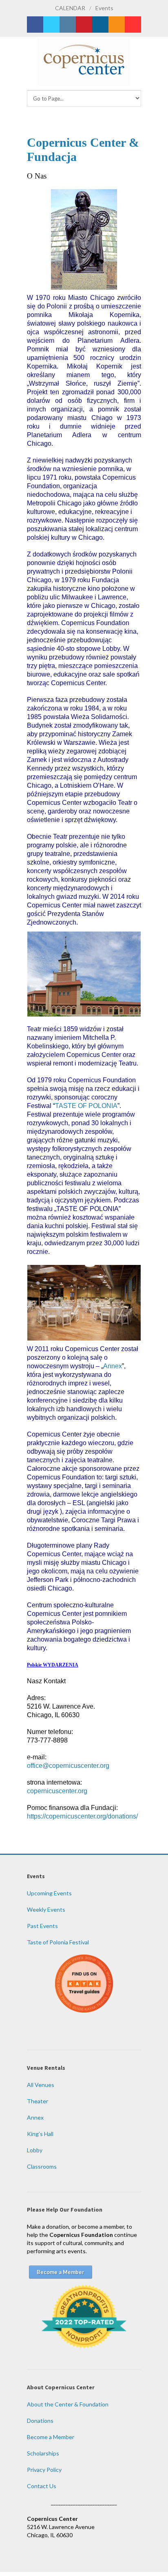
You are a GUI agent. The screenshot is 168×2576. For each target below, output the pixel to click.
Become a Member (51, 2437)
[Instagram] (68, 25)
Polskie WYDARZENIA (53, 1665)
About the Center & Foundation (68, 2404)
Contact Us (42, 2486)
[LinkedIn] (100, 25)
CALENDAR (70, 8)
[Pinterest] (84, 25)
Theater (38, 2101)
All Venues (41, 2085)
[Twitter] (51, 25)
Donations (40, 2421)
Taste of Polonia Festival (58, 1942)
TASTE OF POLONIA (86, 1106)
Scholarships (43, 2453)
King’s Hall (40, 2134)
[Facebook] (35, 25)
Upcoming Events (49, 1893)
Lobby (35, 2150)
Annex (113, 1366)
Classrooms (42, 2166)
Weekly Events (46, 1909)
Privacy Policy (44, 2470)
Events (104, 8)
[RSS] (117, 25)
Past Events (42, 1926)
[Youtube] (133, 25)
